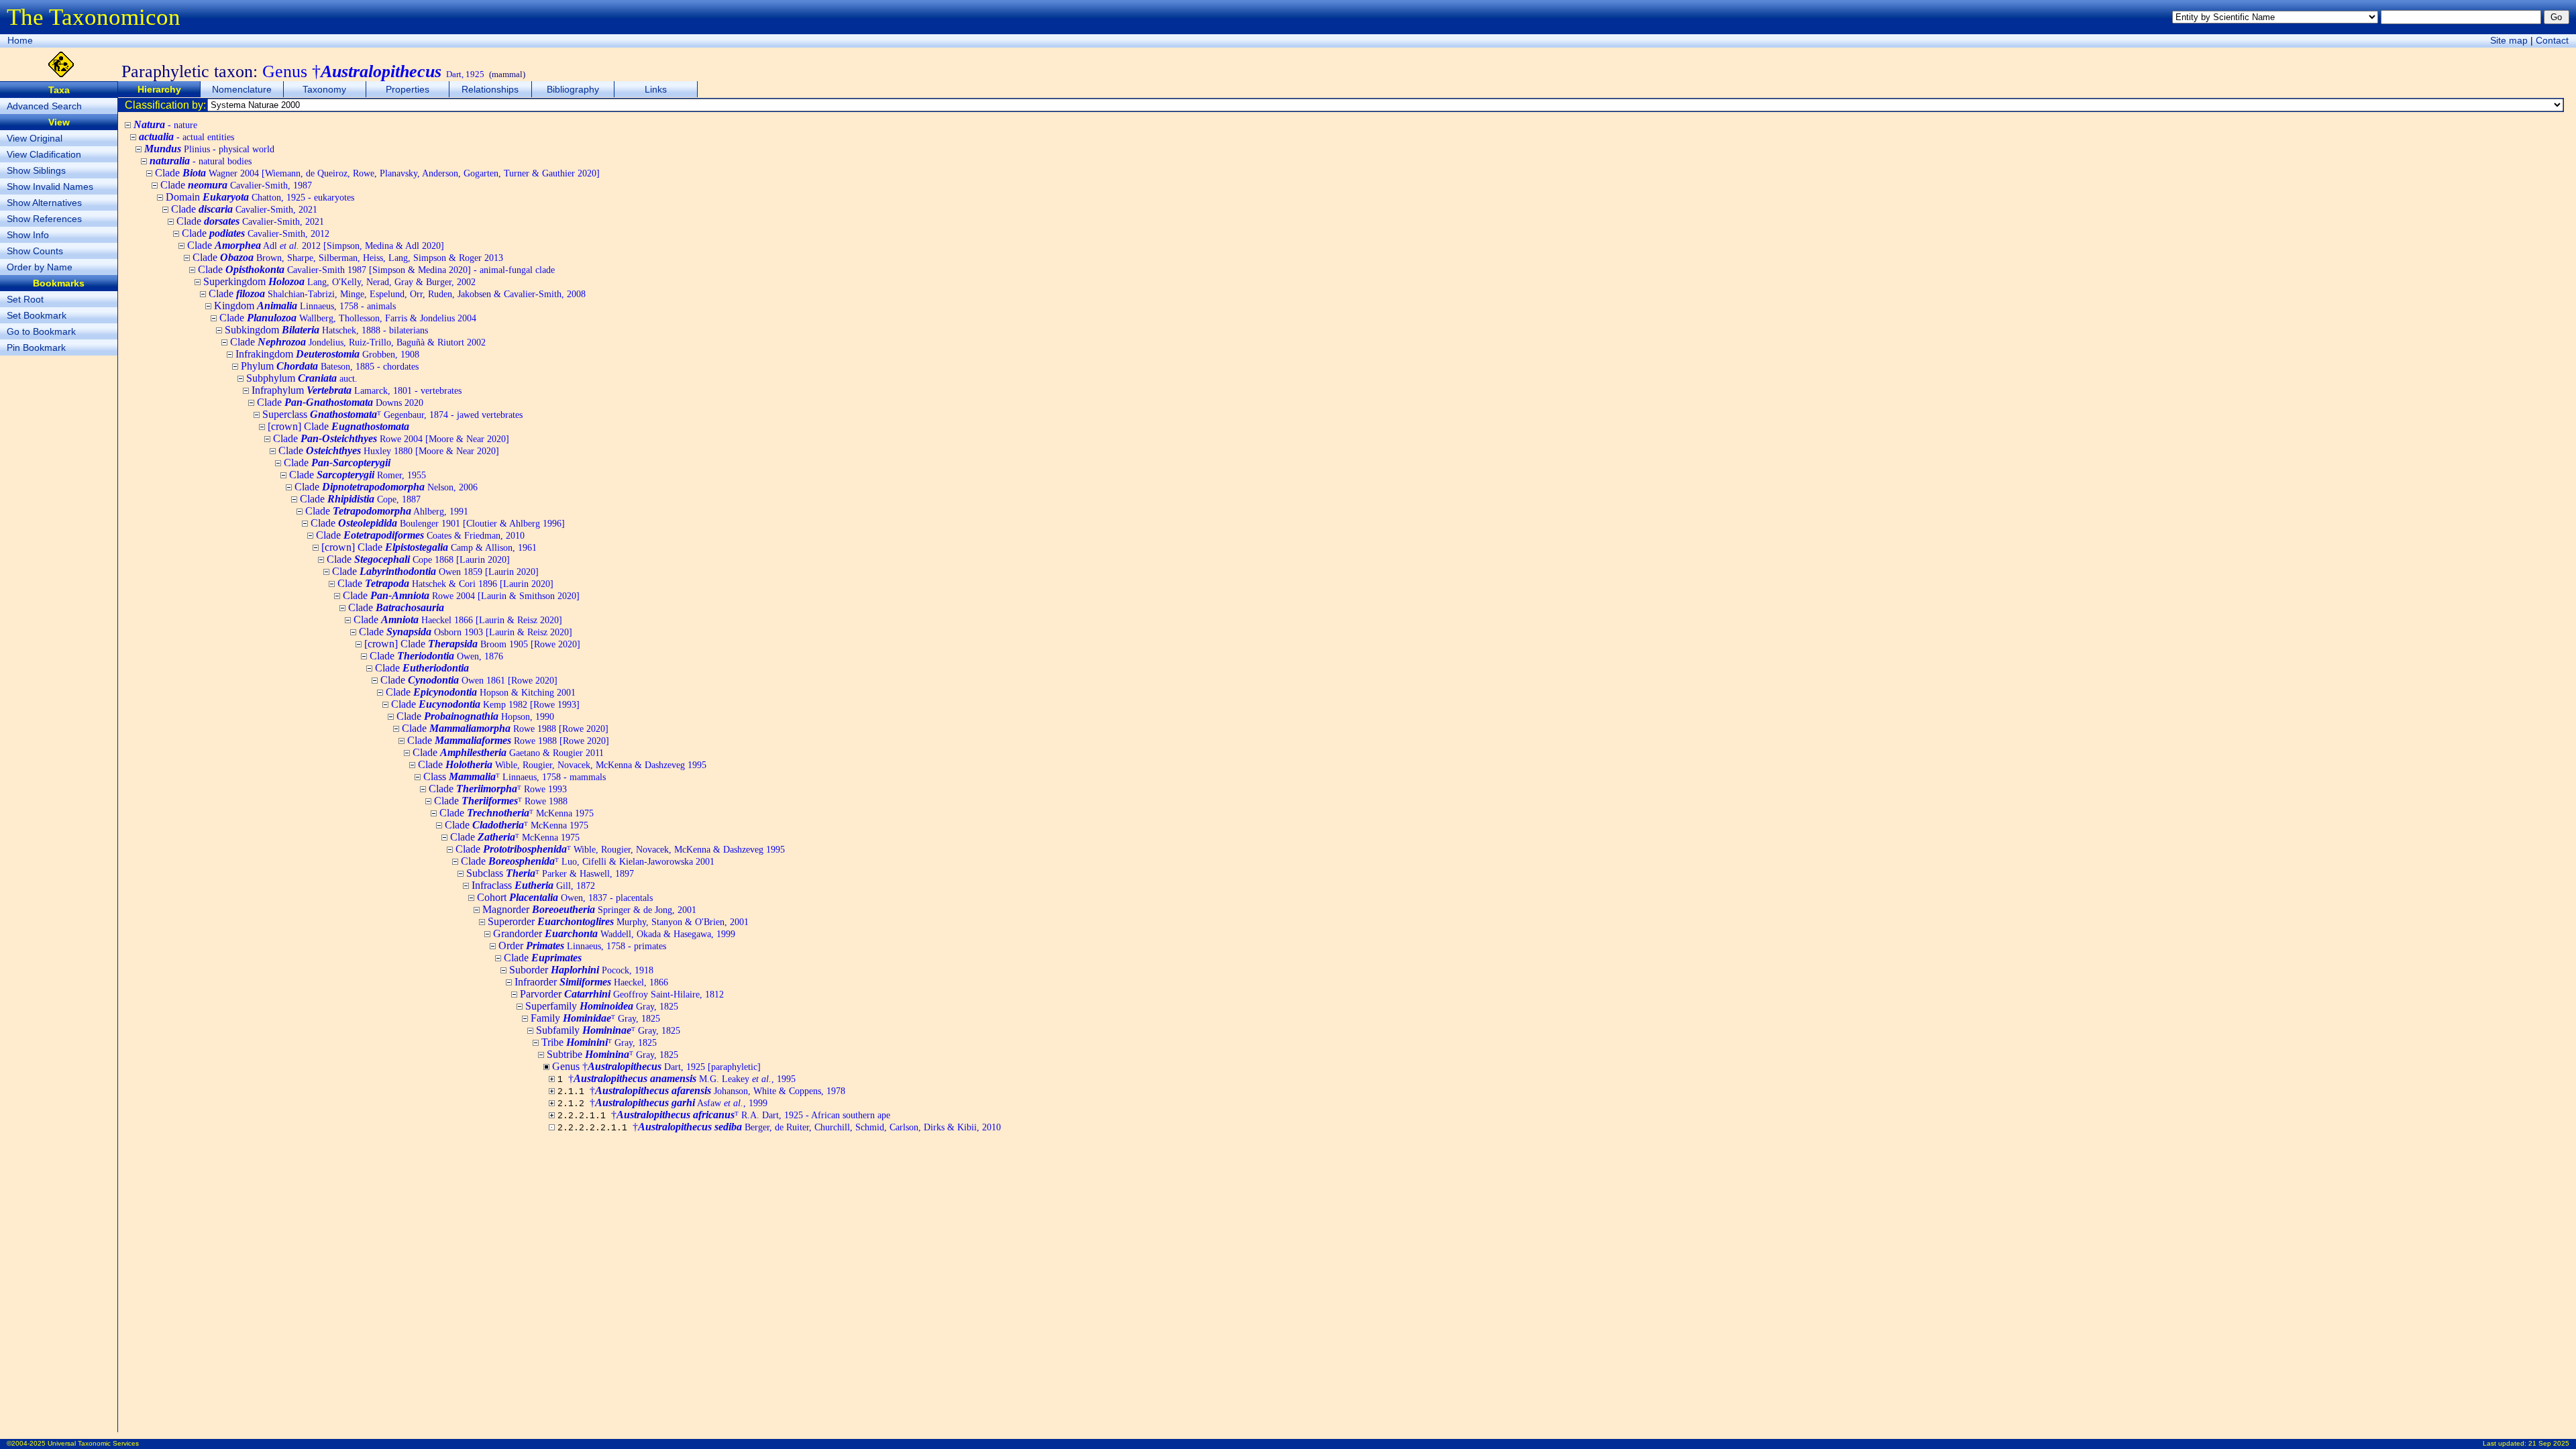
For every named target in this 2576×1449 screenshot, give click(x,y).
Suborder (581, 970)
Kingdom (305, 306)
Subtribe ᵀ (612, 1054)
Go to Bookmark (41, 331)
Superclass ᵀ (392, 414)
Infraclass (533, 885)
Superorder (618, 921)
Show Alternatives (44, 203)
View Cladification (44, 154)
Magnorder (589, 909)
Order (582, 946)
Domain (260, 197)
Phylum (330, 366)
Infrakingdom (327, 354)
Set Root (25, 299)
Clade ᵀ (498, 789)
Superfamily (602, 1006)
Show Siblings (36, 170)
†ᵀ (751, 1115)
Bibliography (573, 89)
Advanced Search (44, 106)
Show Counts (35, 251)
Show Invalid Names (50, 186)
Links (656, 89)
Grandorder (614, 933)
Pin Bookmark (36, 347)
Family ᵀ (595, 1018)
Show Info (28, 235)
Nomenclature (242, 89)
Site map (2509, 40)
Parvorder (622, 994)
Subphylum (302, 378)
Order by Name (40, 267)
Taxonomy (324, 89)
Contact (2552, 40)
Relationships (490, 89)
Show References (44, 219)
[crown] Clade (338, 426)
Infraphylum (357, 390)
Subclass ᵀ (550, 873)
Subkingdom (326, 330)
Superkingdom (339, 281)
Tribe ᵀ (599, 1042)
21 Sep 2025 (2549, 1443)
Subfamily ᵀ (608, 1030)
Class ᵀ (515, 776)
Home (20, 40)
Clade (377, 173)
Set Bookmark (37, 315)
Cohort (565, 897)
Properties (408, 89)
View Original (35, 138)
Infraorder (591, 982)
